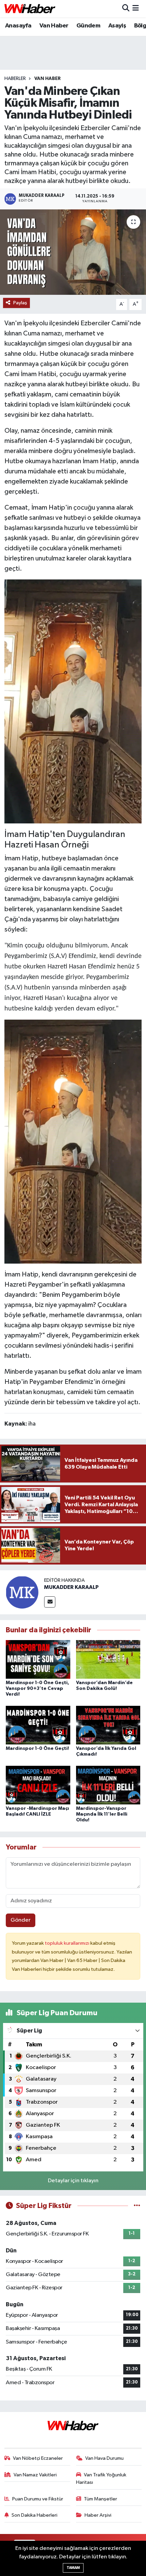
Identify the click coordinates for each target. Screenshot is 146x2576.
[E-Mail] (50, 1602)
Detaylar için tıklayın (73, 2181)
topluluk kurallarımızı (68, 1943)
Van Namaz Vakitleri (35, 2475)
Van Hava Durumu (104, 2458)
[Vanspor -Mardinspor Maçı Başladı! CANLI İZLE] (38, 1785)
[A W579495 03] (73, 1141)
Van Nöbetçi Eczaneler (38, 2458)
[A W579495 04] (73, 701)
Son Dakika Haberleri (34, 2515)
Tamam (73, 2568)
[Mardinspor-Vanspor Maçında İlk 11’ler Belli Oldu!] (108, 1785)
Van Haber (54, 26)
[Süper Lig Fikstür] (137, 2206)
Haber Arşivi (98, 2515)
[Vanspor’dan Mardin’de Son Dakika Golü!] (108, 1659)
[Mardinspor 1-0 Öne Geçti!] (38, 1725)
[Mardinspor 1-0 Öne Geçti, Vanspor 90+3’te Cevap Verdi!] (38, 1659)
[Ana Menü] (136, 9)
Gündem (88, 26)
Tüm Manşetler (101, 2499)
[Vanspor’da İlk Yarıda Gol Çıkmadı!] (108, 1725)
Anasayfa (18, 26)
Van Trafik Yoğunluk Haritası (101, 2479)
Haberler (15, 79)
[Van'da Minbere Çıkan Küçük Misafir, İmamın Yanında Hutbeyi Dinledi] (73, 252)
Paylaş (20, 303)
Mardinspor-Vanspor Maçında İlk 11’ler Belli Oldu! (102, 1814)
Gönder (21, 1920)
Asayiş (117, 26)
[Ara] (126, 9)
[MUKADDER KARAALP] (22, 1592)
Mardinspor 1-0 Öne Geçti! (37, 1749)
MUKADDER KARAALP (71, 1587)
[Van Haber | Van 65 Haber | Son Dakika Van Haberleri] (30, 9)
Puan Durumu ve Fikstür (38, 2499)
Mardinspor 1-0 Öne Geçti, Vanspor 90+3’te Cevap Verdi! (38, 1689)
